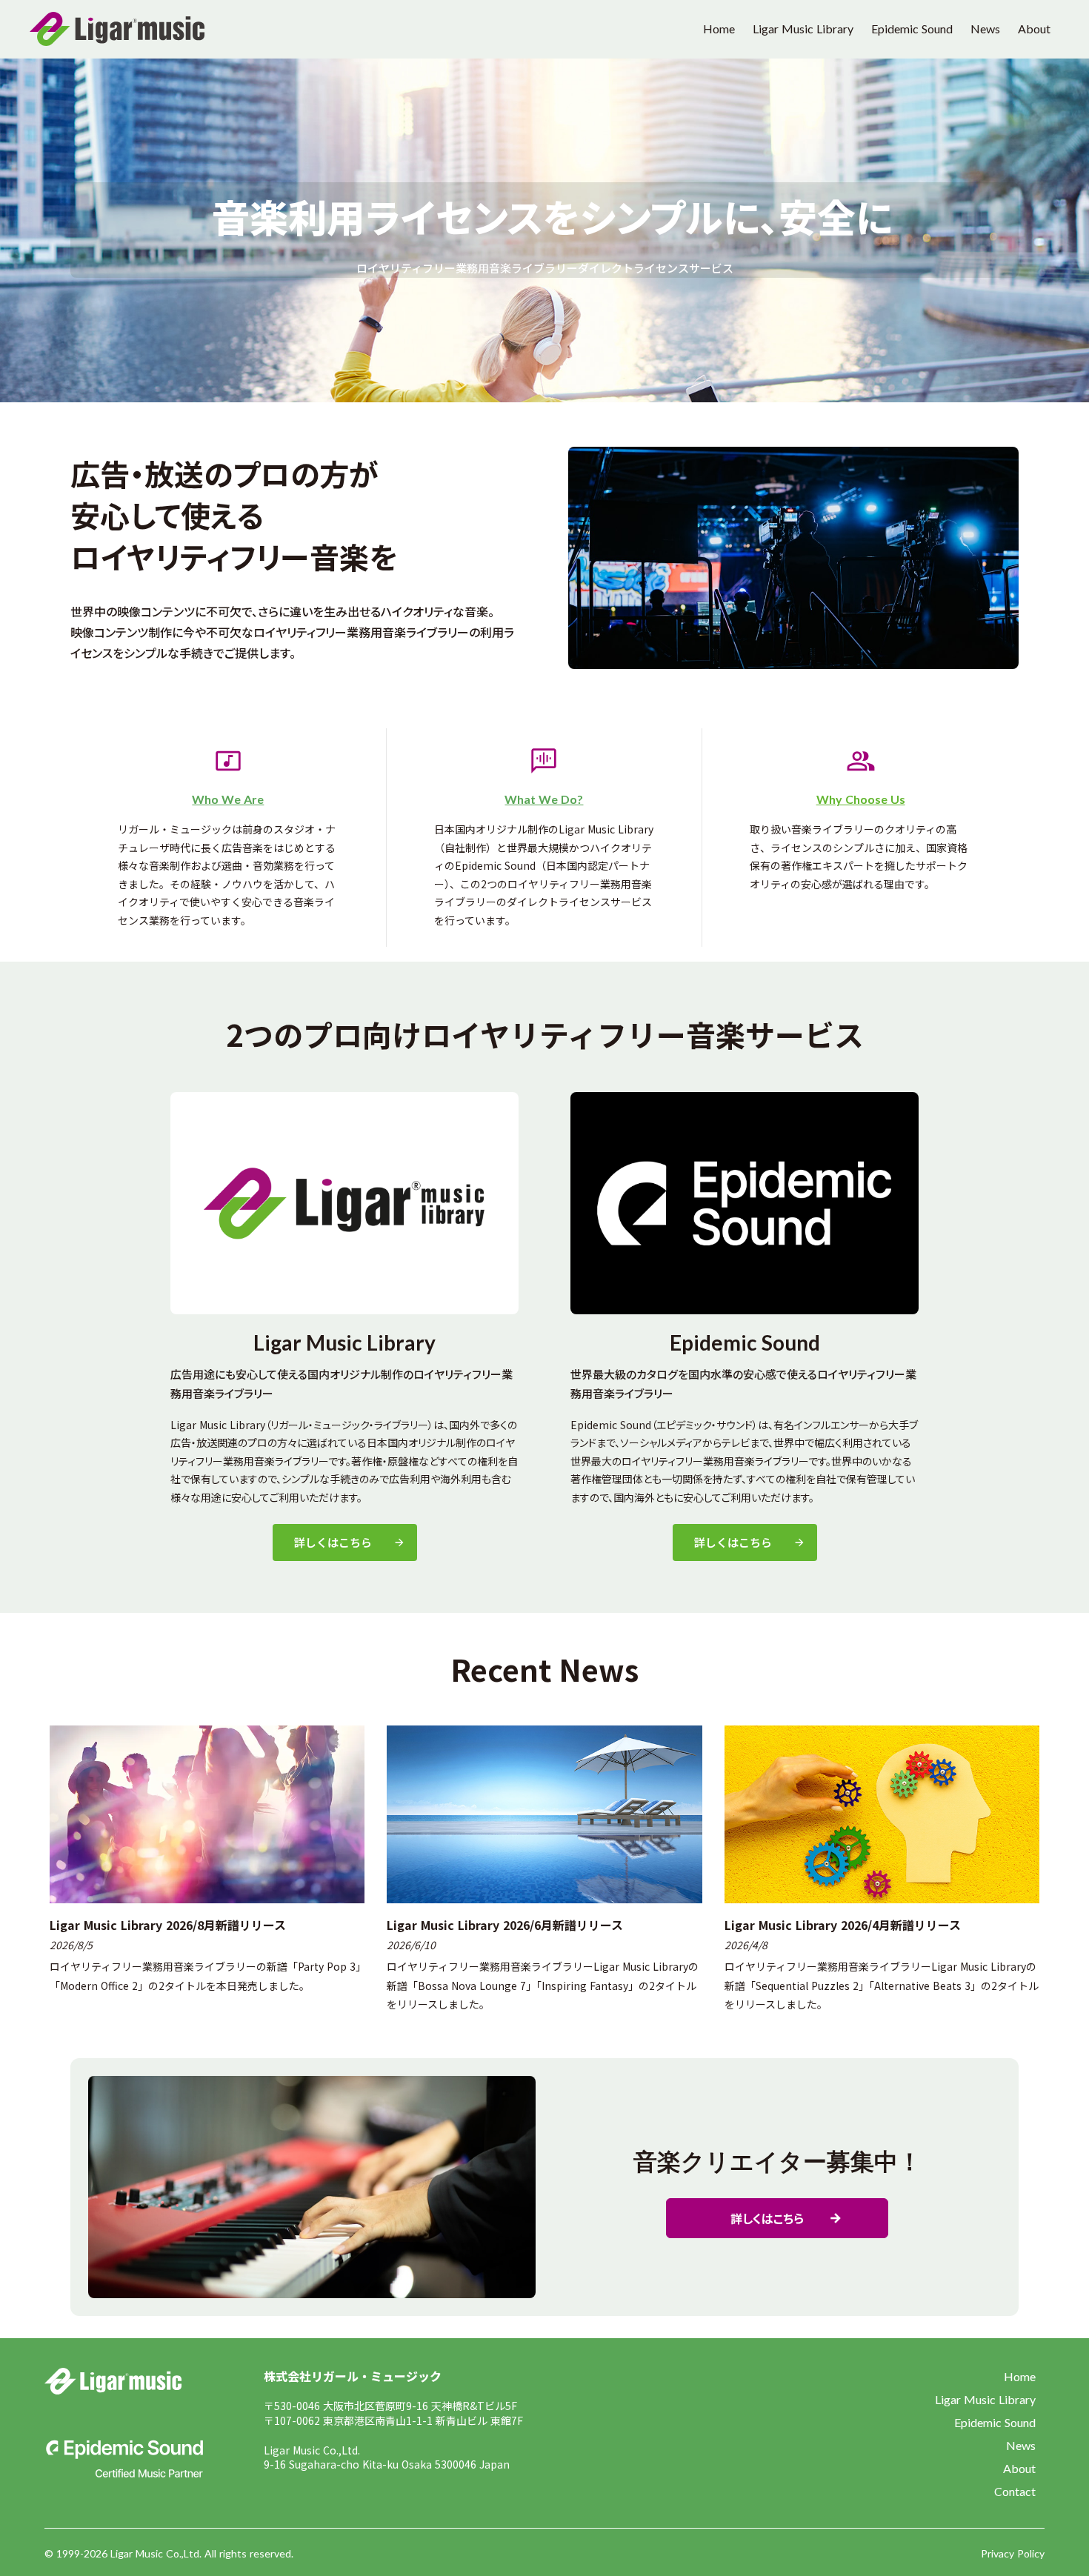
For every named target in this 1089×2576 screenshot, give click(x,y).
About (1034, 29)
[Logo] (117, 29)
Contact (1015, 2492)
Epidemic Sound (912, 29)
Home (719, 29)
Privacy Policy (1013, 2553)
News (985, 29)
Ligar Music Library (803, 29)
